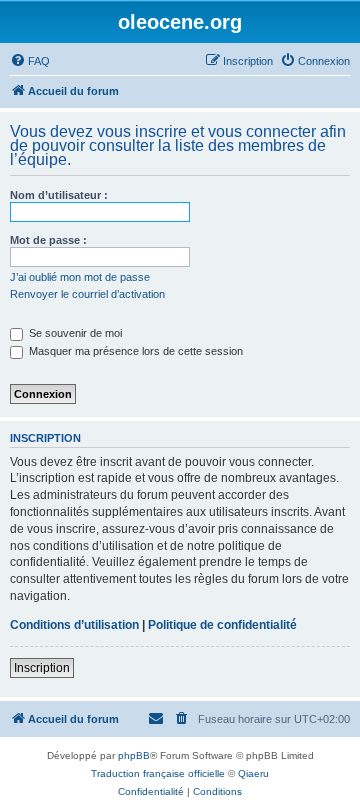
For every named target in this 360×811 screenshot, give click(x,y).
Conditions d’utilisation (74, 625)
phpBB (134, 755)
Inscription (42, 668)
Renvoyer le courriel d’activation (87, 294)
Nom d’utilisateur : (59, 195)
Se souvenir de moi (74, 333)
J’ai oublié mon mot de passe (80, 277)
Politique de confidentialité (222, 625)
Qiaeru (253, 773)
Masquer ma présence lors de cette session (134, 351)
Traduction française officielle (158, 773)
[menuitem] (30, 61)
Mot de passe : (48, 240)
